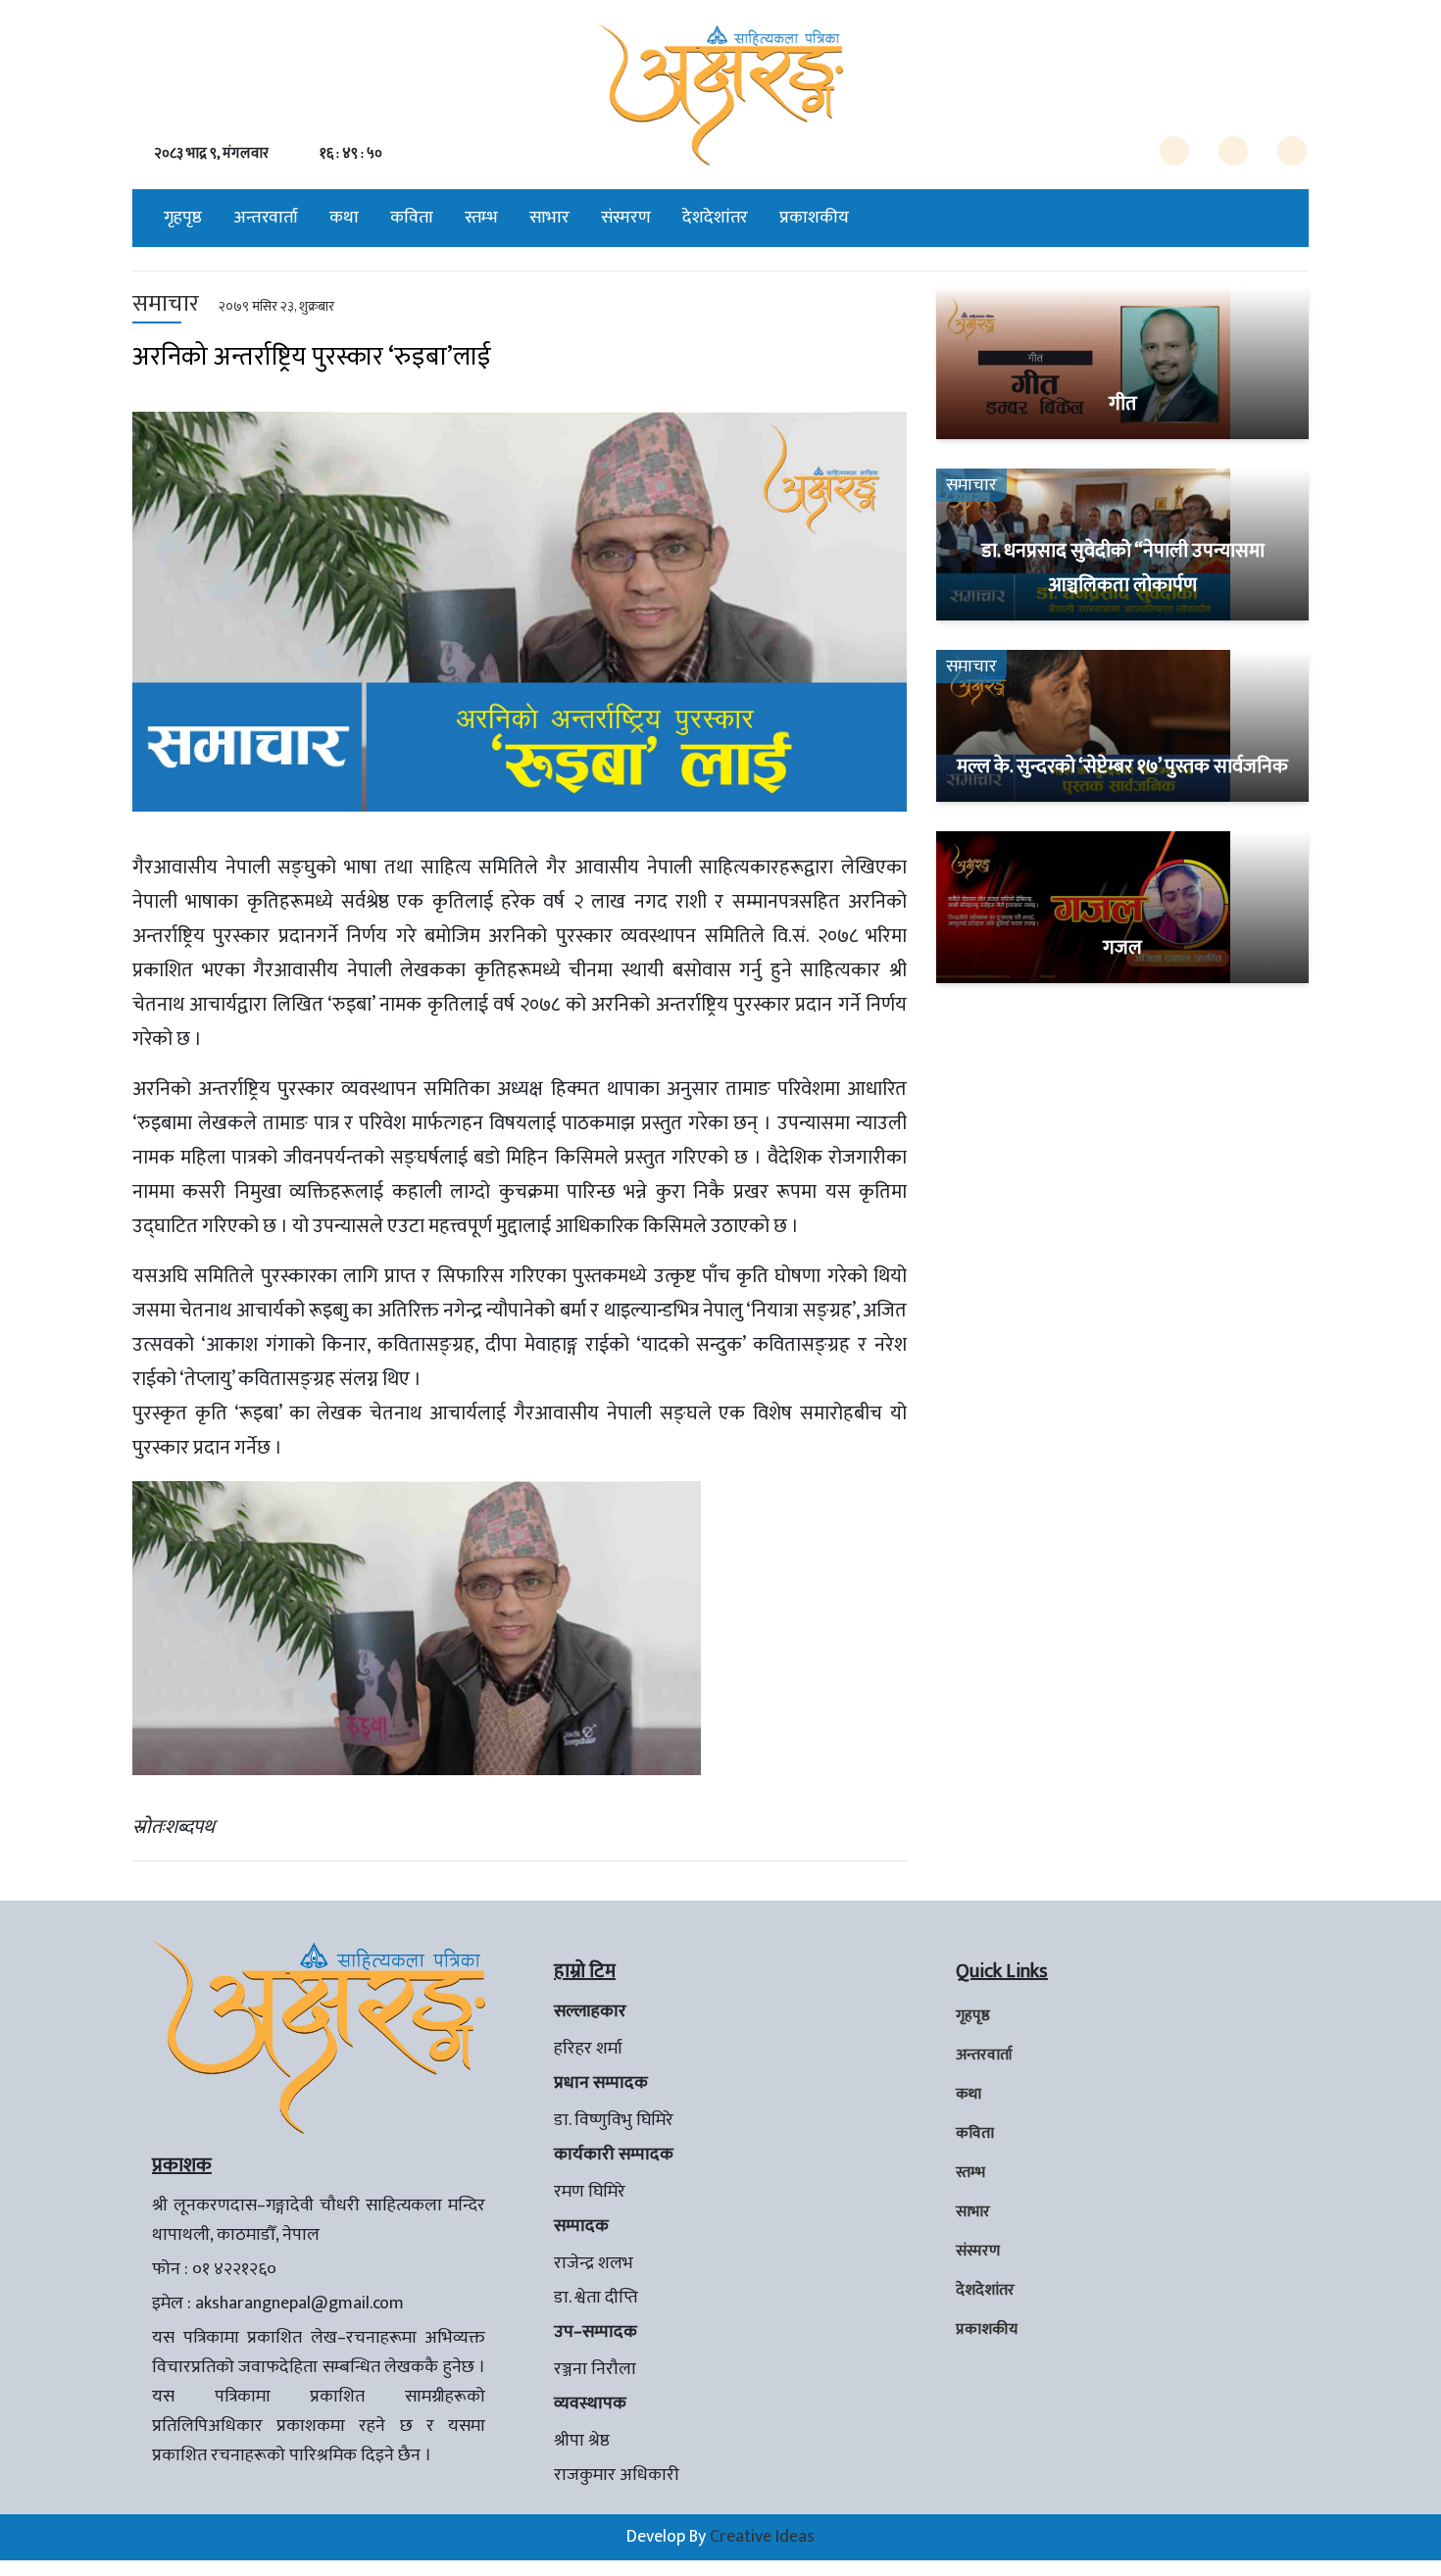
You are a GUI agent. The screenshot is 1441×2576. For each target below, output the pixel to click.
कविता (412, 218)
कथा (344, 218)
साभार (549, 218)
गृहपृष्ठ (183, 218)
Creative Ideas (762, 2537)
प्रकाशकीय (814, 218)
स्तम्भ (481, 218)
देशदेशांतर (715, 218)
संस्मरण (626, 218)
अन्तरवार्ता (266, 218)
